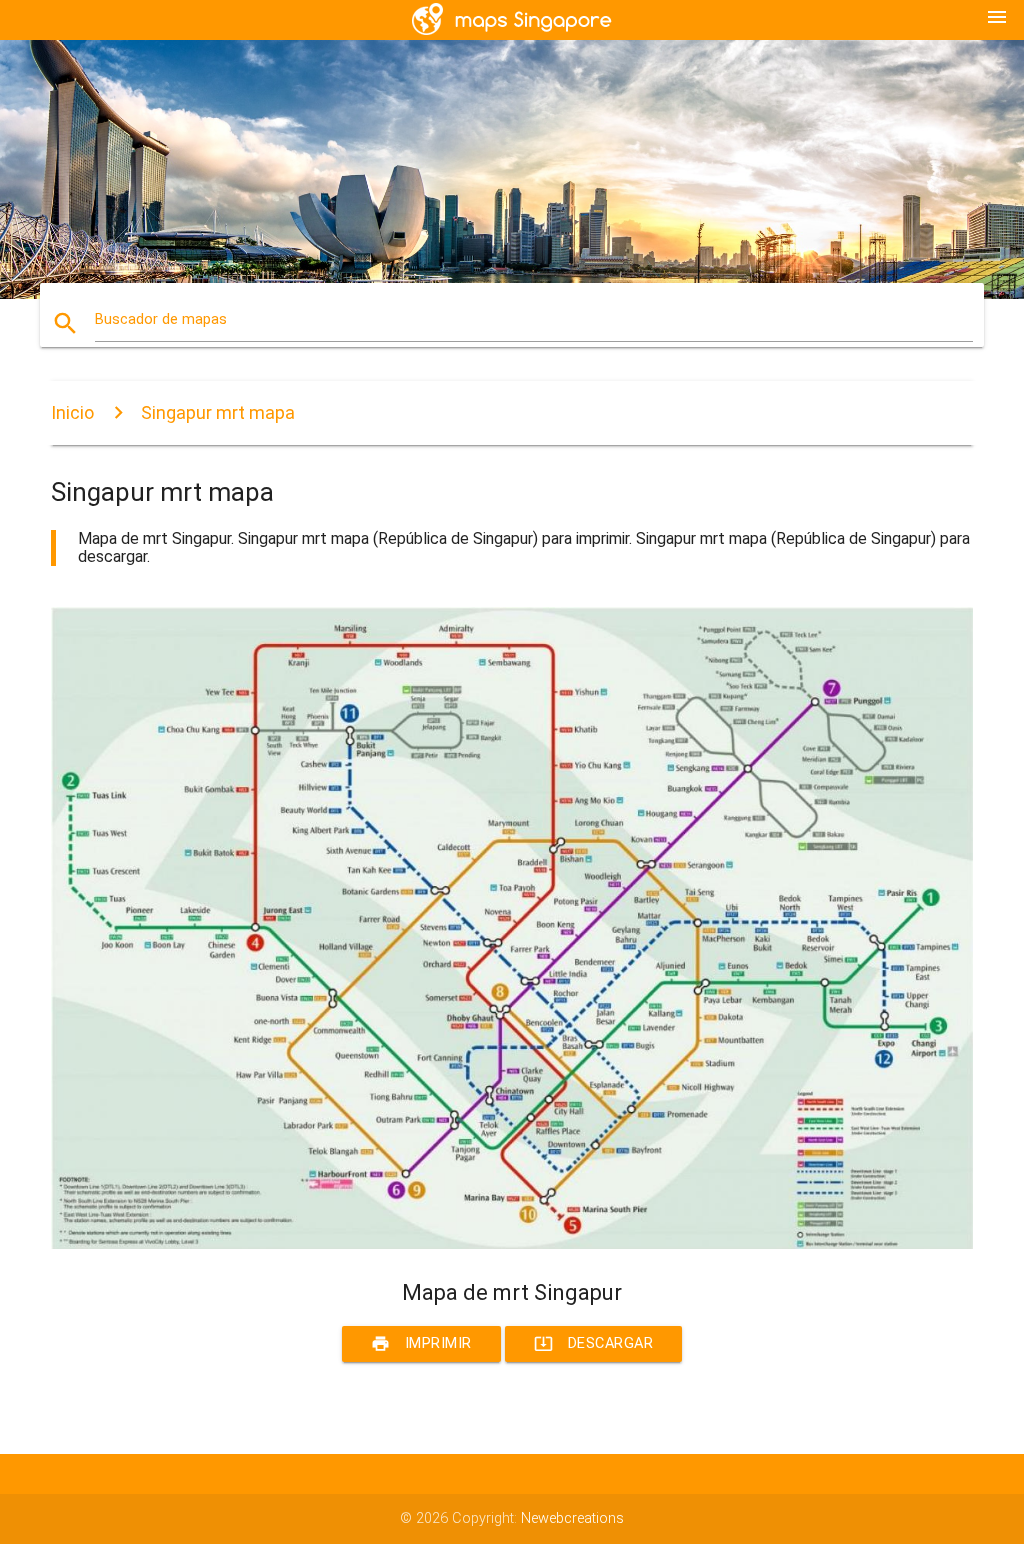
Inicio (72, 412)
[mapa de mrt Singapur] (512, 1244)
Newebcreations (572, 1518)
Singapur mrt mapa (218, 412)
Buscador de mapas (161, 319)
